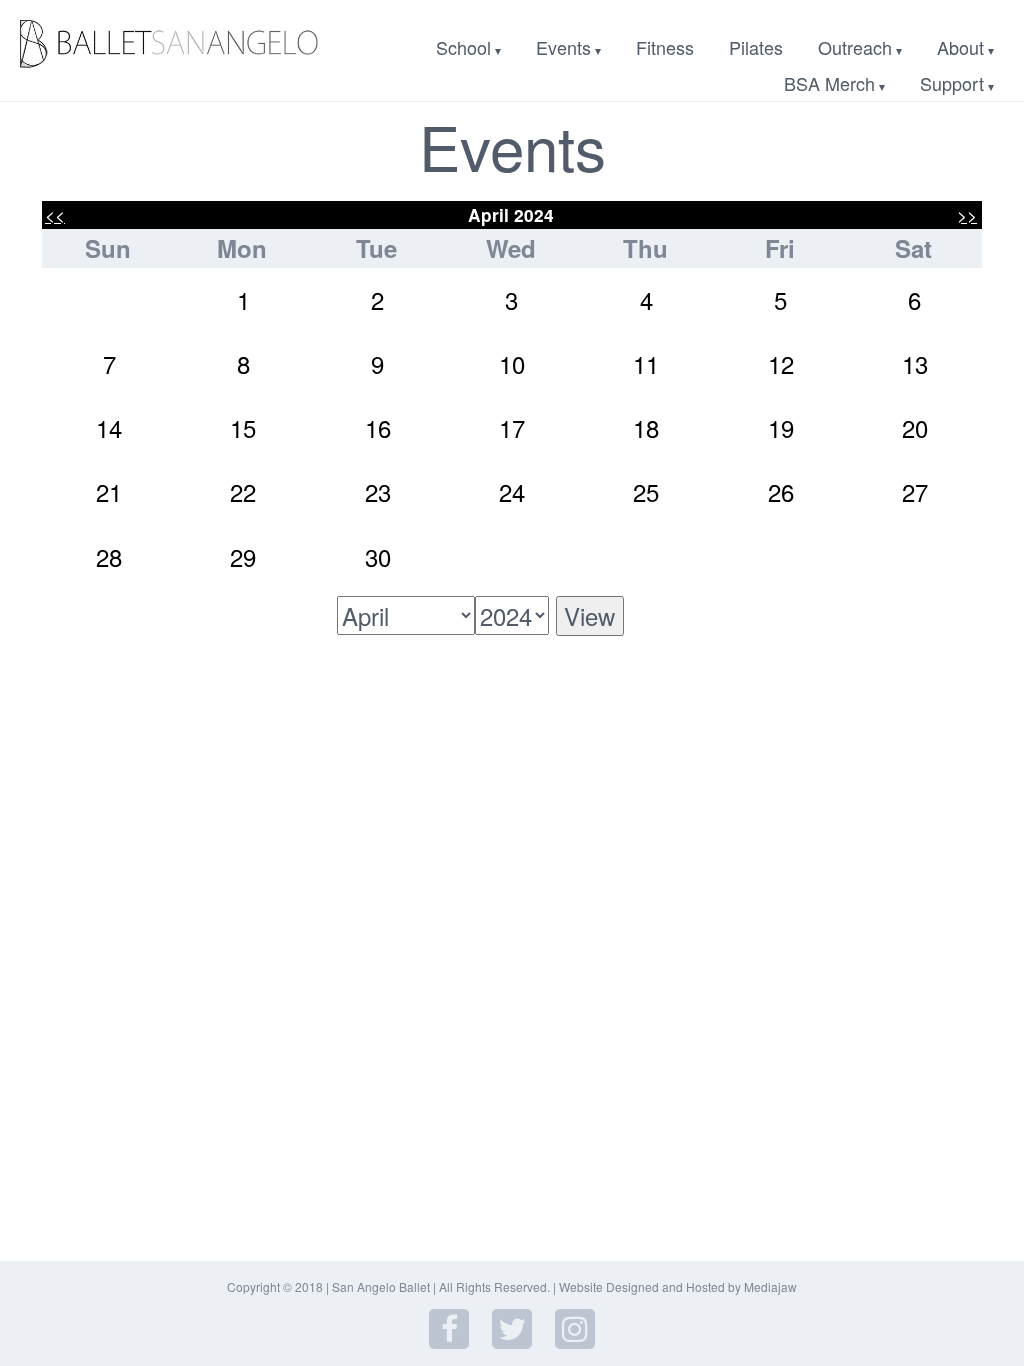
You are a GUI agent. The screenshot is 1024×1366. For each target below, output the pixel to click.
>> (967, 214)
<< (55, 214)
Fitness (665, 47)
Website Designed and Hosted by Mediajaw (678, 1286)
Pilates (756, 47)
